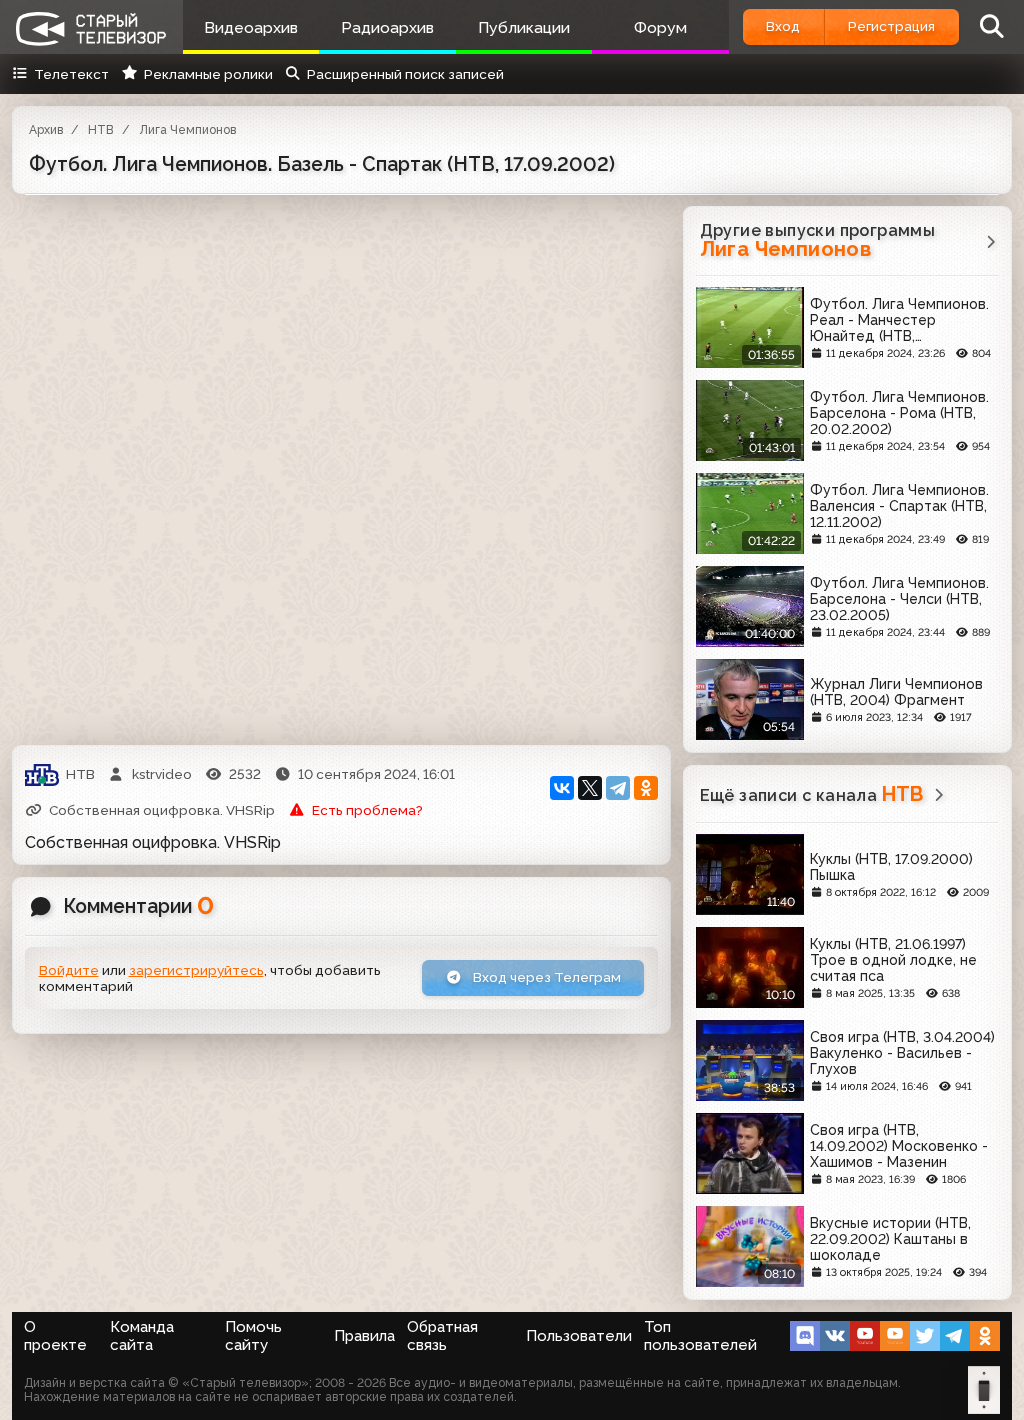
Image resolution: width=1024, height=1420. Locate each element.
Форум (660, 27)
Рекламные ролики (208, 74)
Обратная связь (442, 1336)
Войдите (69, 970)
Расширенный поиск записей (405, 74)
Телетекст (71, 74)
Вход (783, 26)
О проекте (55, 1336)
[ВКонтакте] (562, 788)
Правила (364, 1336)
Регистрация (891, 26)
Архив (46, 130)
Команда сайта (142, 1336)
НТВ (100, 130)
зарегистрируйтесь (196, 970)
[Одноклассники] (646, 788)
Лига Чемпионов (187, 130)
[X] (590, 788)
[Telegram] (618, 788)
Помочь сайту (253, 1336)
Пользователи (579, 1336)
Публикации (524, 27)
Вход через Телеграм (545, 977)
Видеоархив (251, 27)
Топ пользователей (700, 1336)
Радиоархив (387, 27)
